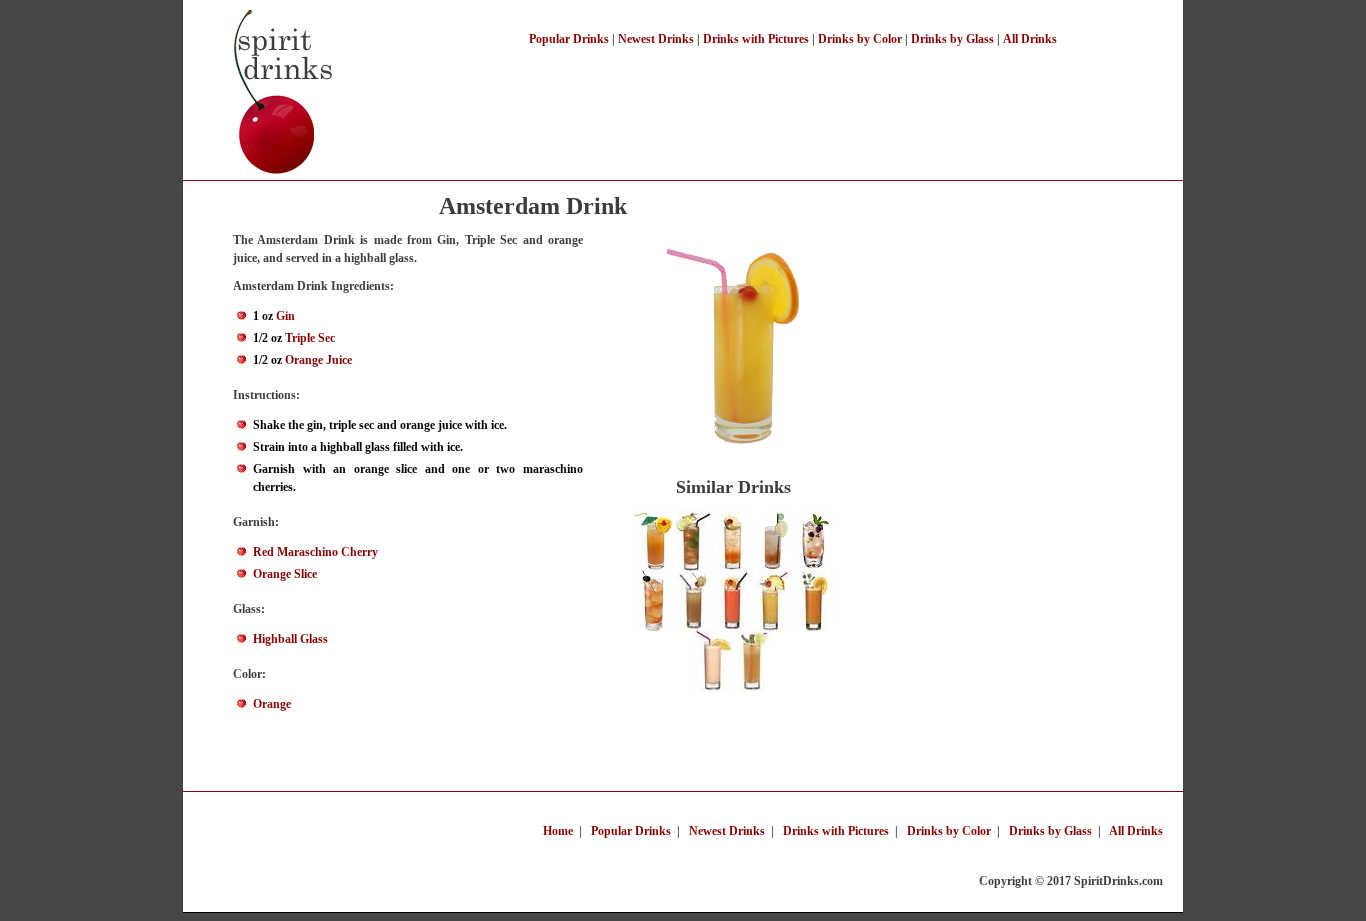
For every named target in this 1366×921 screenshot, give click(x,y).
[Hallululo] (773, 627)
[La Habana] (693, 567)
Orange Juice (318, 360)
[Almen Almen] (733, 567)
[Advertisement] (797, 98)
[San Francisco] (733, 627)
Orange (272, 704)
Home (558, 831)
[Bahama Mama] (653, 567)
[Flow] (753, 687)
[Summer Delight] (693, 627)
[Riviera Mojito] (813, 567)
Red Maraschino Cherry (315, 552)
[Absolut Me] (713, 687)
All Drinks (1030, 39)
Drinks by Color (860, 39)
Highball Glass (290, 639)
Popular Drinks (569, 39)
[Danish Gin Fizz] (773, 567)
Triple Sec (310, 338)
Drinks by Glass (952, 39)
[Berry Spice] (653, 627)
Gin (285, 316)
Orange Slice (285, 574)
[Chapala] (813, 627)
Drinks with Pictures (756, 39)
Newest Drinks (656, 39)
